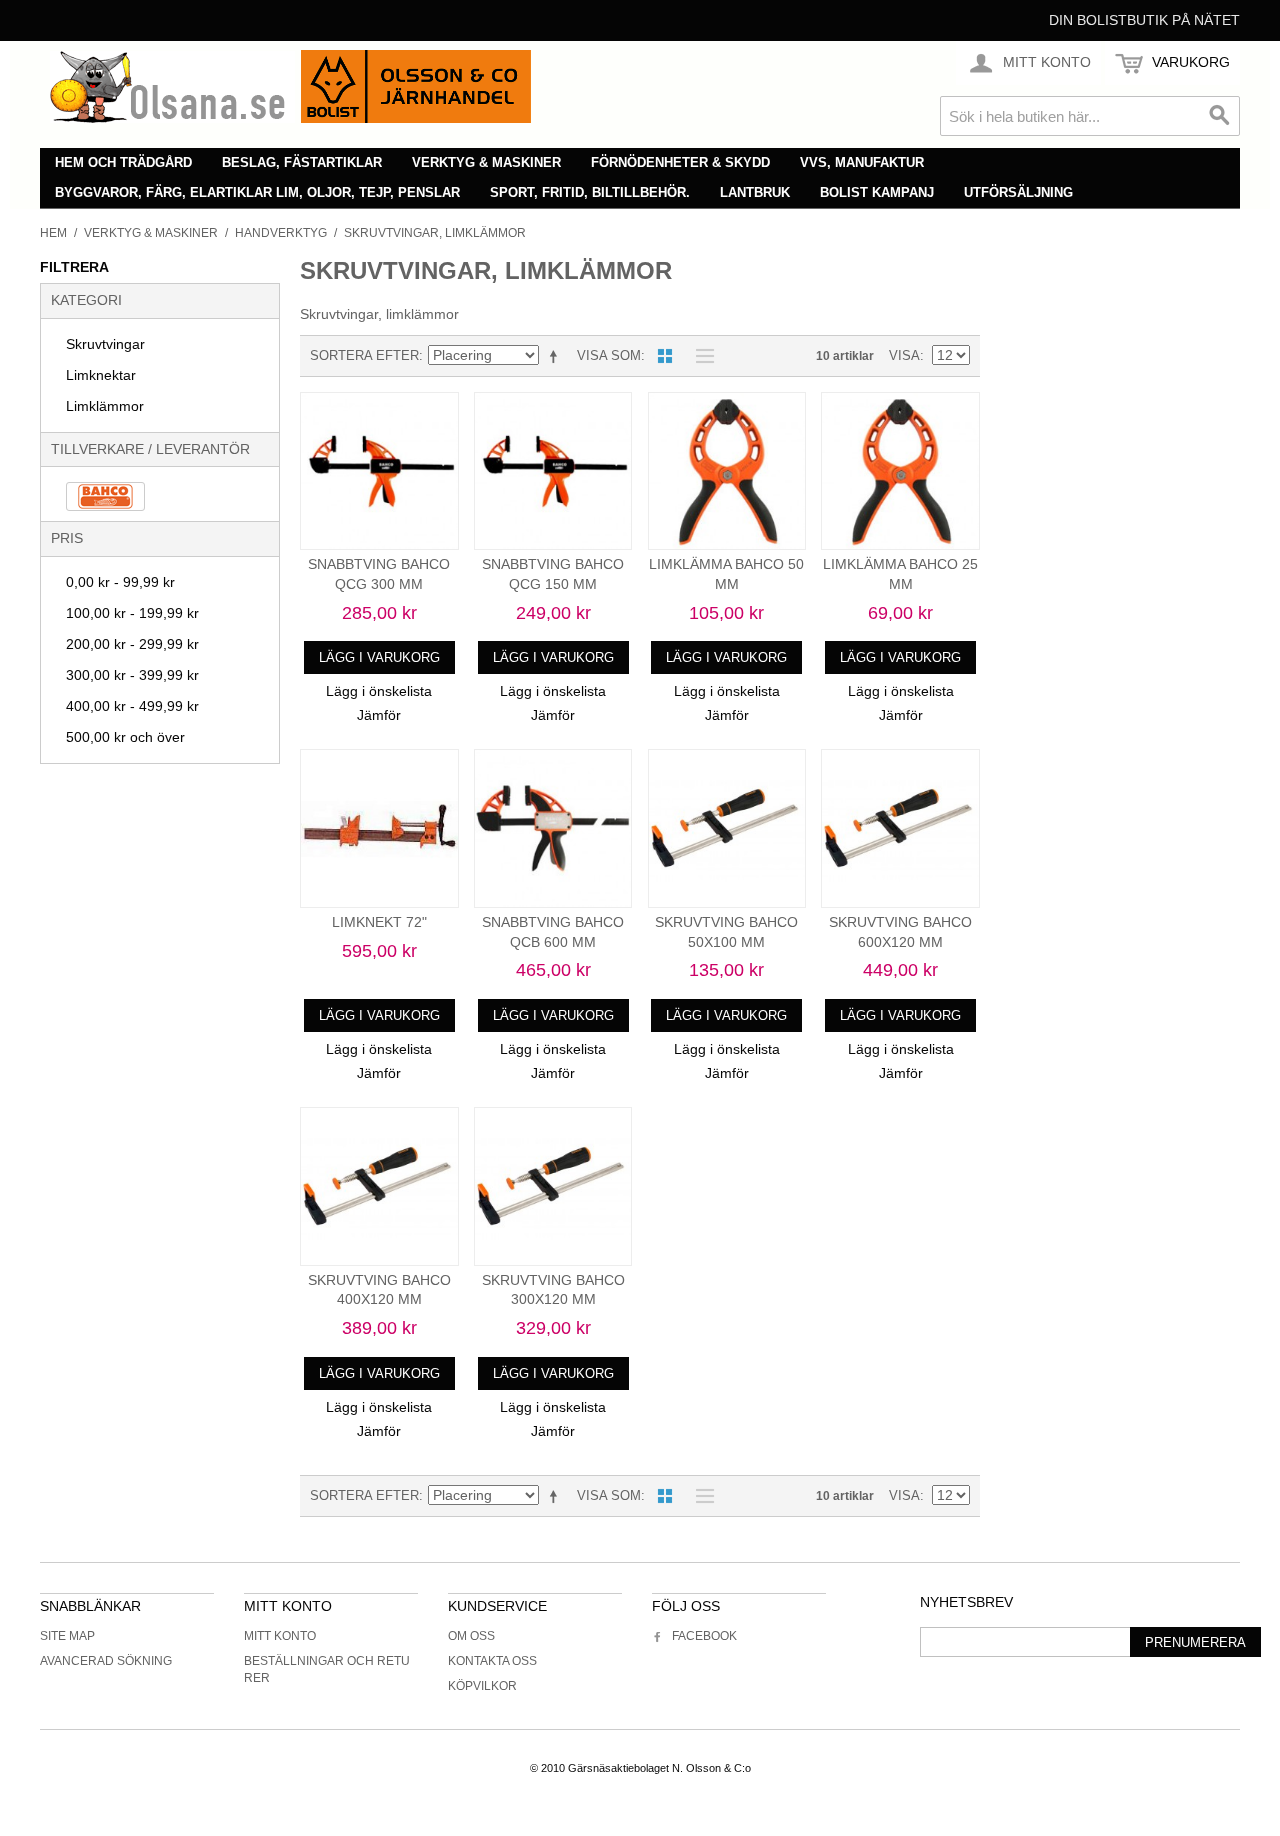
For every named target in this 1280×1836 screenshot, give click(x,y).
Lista (700, 356)
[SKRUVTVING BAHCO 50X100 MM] (727, 828)
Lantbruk (755, 192)
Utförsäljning (1018, 192)
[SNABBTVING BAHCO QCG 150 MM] (553, 471)
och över (125, 737)
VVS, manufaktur (862, 162)
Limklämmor (105, 406)
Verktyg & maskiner (486, 162)
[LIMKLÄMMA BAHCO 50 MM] (727, 471)
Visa (904, 355)
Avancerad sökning (106, 1661)
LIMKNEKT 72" (379, 922)
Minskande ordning (557, 356)
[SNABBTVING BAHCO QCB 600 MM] (553, 828)
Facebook (704, 1636)
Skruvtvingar (105, 344)
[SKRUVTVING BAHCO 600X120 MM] (900, 828)
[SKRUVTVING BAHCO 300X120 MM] (553, 1186)
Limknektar (101, 375)
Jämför (379, 715)
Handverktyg (281, 233)
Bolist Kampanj (877, 192)
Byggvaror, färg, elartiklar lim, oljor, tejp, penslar (257, 192)
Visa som (609, 355)
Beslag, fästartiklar (302, 162)
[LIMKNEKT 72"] (379, 828)
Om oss (471, 1636)
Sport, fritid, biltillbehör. (590, 192)
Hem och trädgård (123, 162)
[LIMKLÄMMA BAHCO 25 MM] (900, 471)
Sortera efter (364, 355)
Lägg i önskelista (379, 691)
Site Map (67, 1636)
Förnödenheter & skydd (680, 162)
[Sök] (1220, 116)
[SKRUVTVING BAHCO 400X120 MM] (379, 1186)
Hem (53, 233)
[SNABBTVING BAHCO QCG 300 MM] (379, 471)
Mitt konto (280, 1636)
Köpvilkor (482, 1686)
